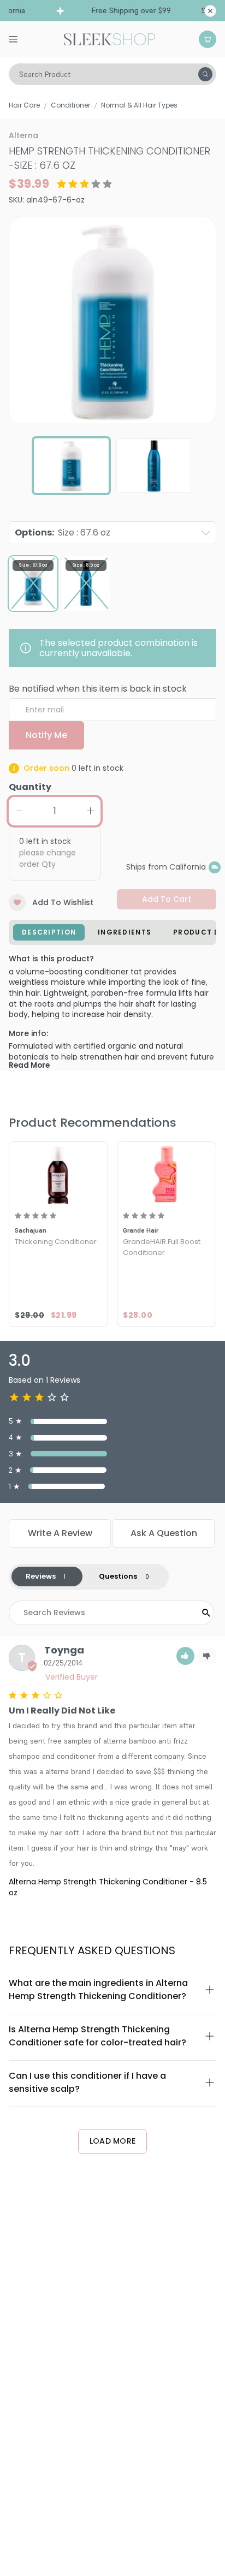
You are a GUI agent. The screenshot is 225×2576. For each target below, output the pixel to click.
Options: (63, 533)
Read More (29, 1065)
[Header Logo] (109, 38)
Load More (113, 2141)
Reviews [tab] (41, 1576)
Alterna (23, 135)
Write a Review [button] (60, 1533)
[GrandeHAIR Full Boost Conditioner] (167, 1174)
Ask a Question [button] (164, 1533)
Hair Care (24, 105)
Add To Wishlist (63, 902)
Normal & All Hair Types (139, 105)
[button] (185, 1656)
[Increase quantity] (90, 811)
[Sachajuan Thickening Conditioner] (58, 1174)
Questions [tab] (118, 1576)
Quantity (30, 787)
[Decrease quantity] (19, 811)
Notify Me (46, 735)
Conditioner (70, 105)
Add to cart (167, 899)
